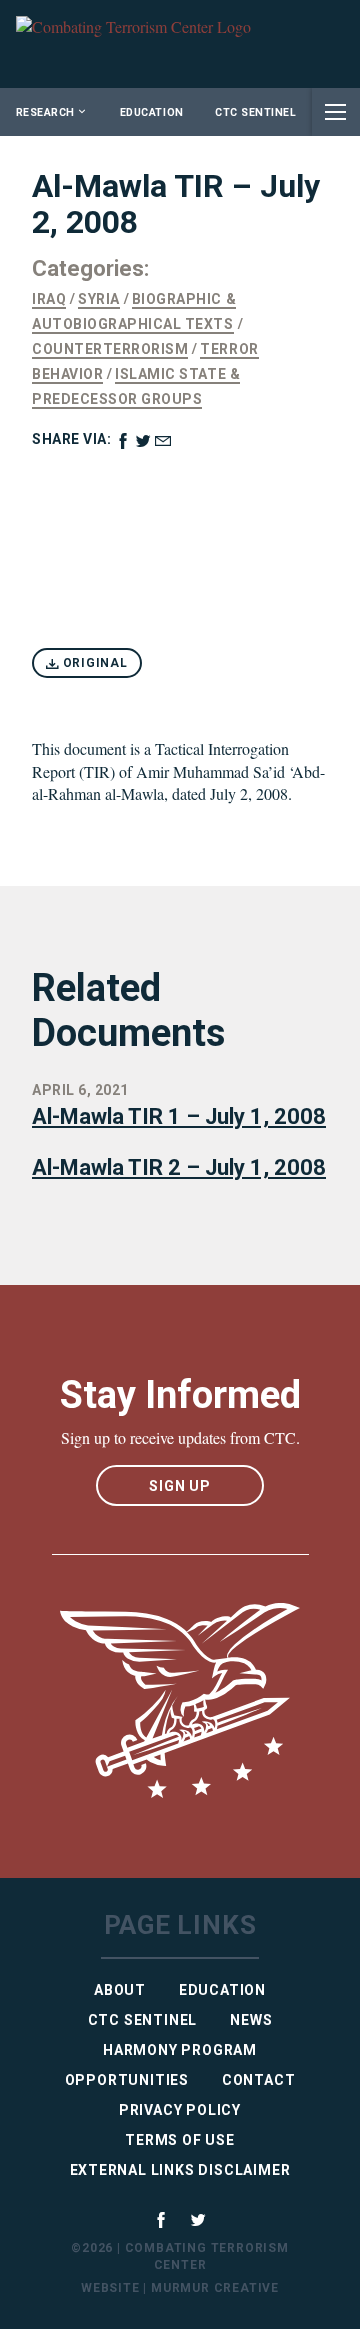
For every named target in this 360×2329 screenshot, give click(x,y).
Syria (99, 299)
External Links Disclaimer (180, 2170)
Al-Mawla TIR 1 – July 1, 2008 (179, 1116)
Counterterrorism (110, 349)
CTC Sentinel (255, 112)
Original (93, 663)
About (120, 1990)
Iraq (49, 299)
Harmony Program (180, 2050)
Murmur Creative (215, 2288)
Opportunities (127, 2080)
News (251, 2020)
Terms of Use (180, 2140)
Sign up (180, 1486)
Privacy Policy (180, 2110)
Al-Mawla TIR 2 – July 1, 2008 (179, 1167)
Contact (259, 2080)
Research (45, 112)
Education (152, 112)
